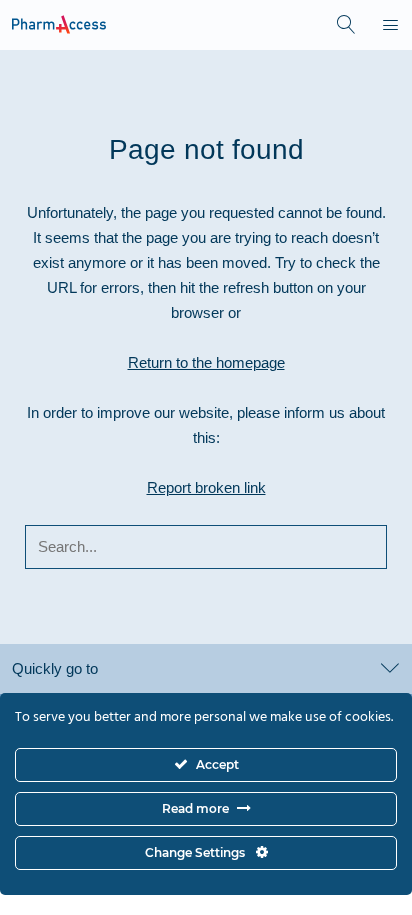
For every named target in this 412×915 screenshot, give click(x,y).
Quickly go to (55, 668)
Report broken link (206, 487)
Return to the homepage (206, 362)
